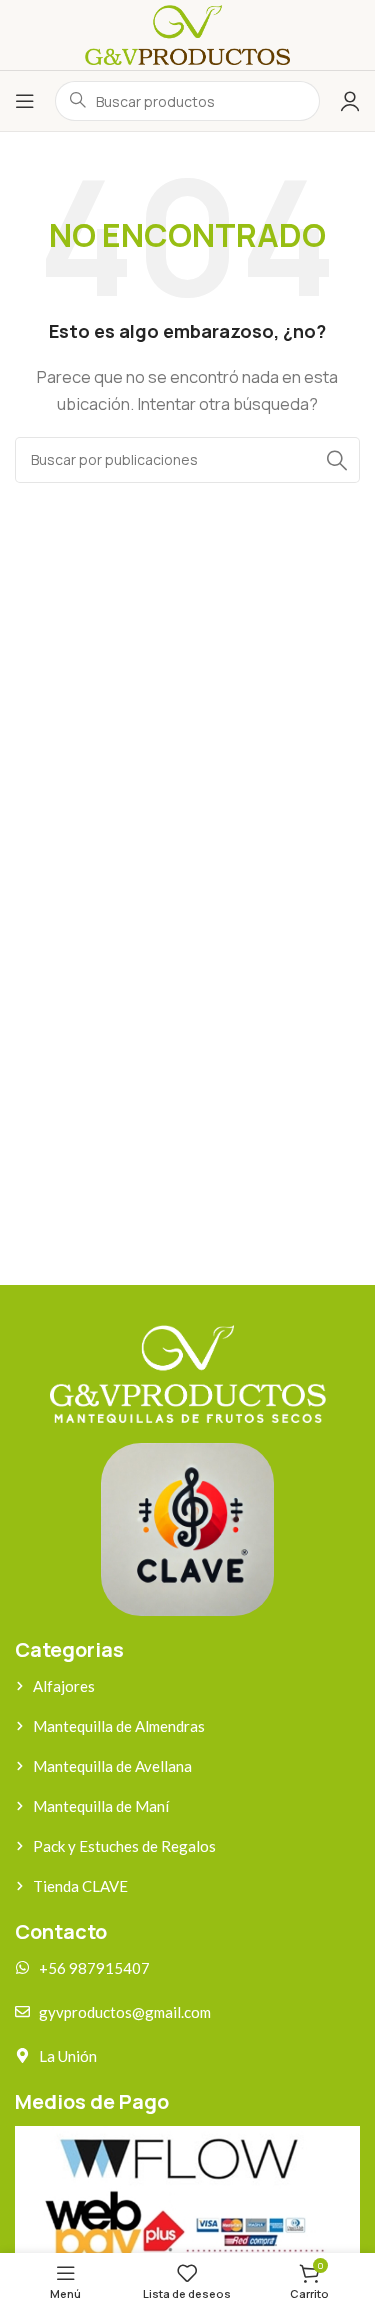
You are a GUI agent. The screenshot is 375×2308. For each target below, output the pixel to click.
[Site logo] (187, 33)
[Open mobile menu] (25, 101)
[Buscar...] (337, 460)
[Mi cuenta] (350, 101)
